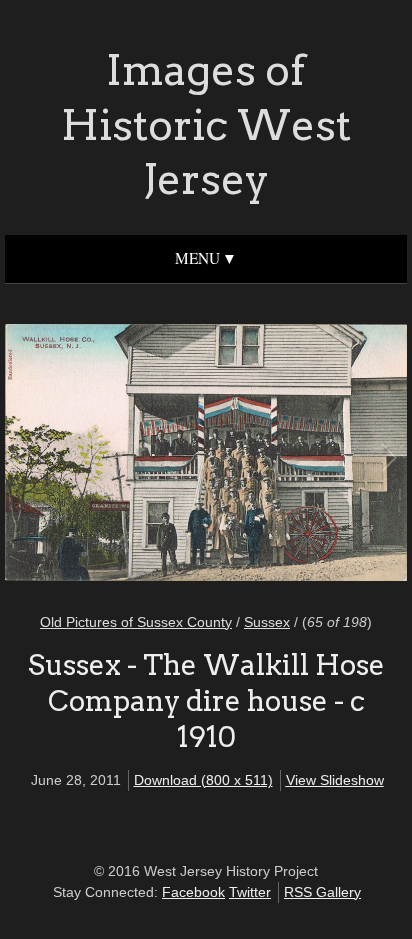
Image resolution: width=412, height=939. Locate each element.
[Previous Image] (115, 455)
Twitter (250, 892)
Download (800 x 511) (203, 780)
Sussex (267, 622)
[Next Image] (296, 455)
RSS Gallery (322, 892)
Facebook (193, 892)
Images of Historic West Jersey (206, 124)
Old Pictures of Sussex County (136, 622)
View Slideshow (335, 780)
